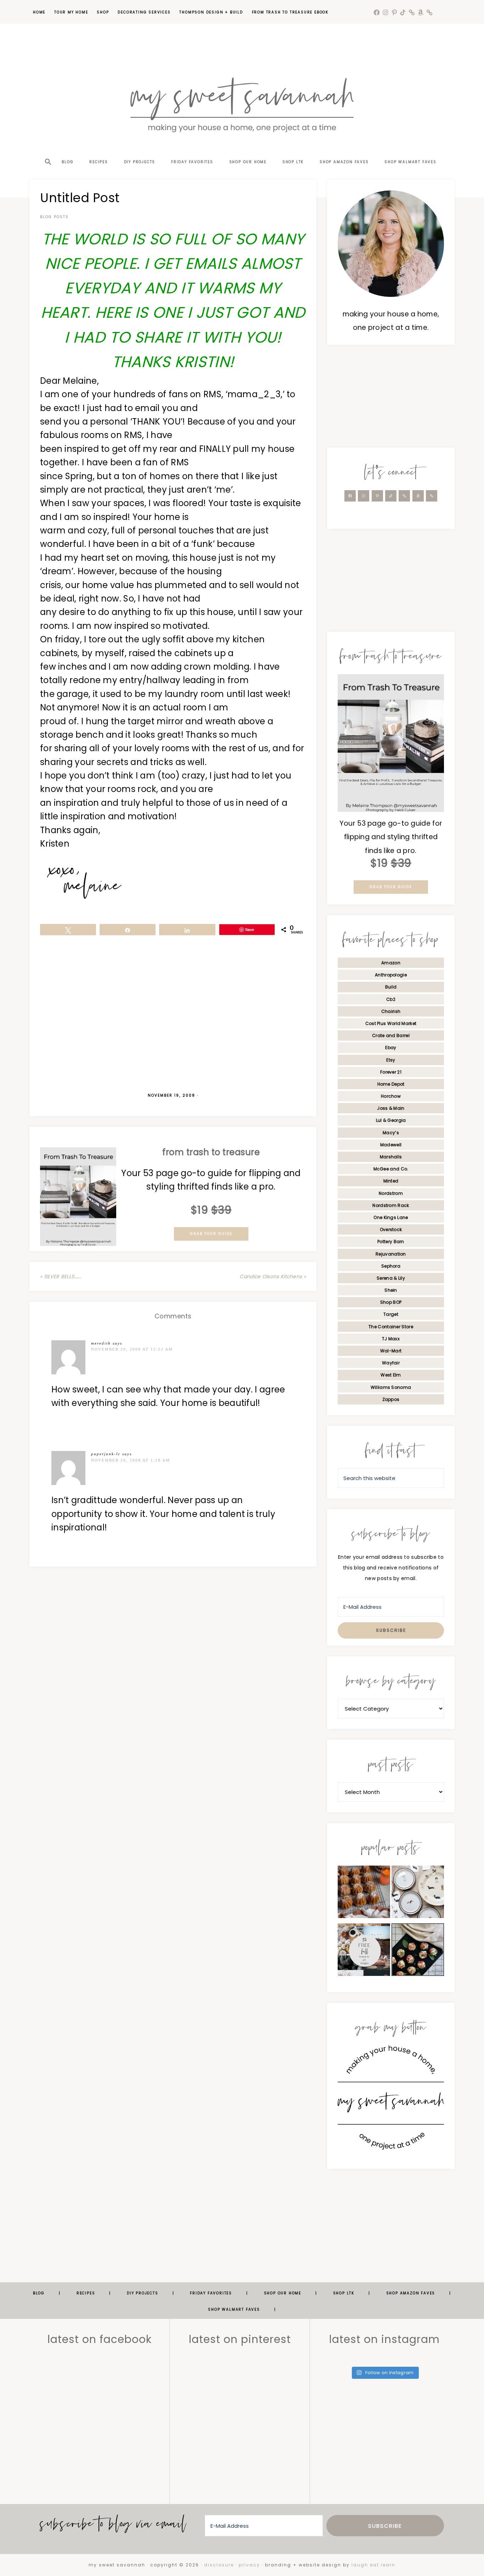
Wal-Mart (391, 1351)
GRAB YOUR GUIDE (211, 1234)
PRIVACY (249, 2565)
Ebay (391, 1048)
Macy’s (391, 1133)
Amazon (391, 963)
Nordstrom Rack (391, 1205)
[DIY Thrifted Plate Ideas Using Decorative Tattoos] (418, 1894)
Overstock (391, 1229)
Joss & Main (391, 1108)
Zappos (391, 1399)
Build (391, 987)
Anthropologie (391, 975)
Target (391, 1314)
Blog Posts (54, 217)
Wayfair (391, 1363)
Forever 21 (391, 1072)
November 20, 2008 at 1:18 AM (131, 1460)
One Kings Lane (391, 1217)
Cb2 (391, 999)
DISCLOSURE (219, 2565)
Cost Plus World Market (391, 1023)
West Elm (391, 1375)
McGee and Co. (391, 1169)
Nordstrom (391, 1193)
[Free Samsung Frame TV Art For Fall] (364, 1952)
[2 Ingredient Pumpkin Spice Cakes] (364, 1894)
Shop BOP (391, 1302)
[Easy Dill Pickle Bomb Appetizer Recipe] (418, 1952)
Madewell (391, 1145)
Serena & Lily (391, 1278)
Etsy (391, 1060)
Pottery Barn (391, 1242)
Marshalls (391, 1157)
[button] (47, 149)
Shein (391, 1290)
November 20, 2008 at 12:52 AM (132, 1349)
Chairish (391, 1011)
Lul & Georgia (391, 1120)
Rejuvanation (391, 1254)
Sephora (391, 1266)
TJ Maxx (391, 1339)
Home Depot (391, 1084)
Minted (391, 1181)
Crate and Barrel (391, 1035)
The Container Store (391, 1327)
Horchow (391, 1096)
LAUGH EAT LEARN (373, 2565)
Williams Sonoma (391, 1387)
